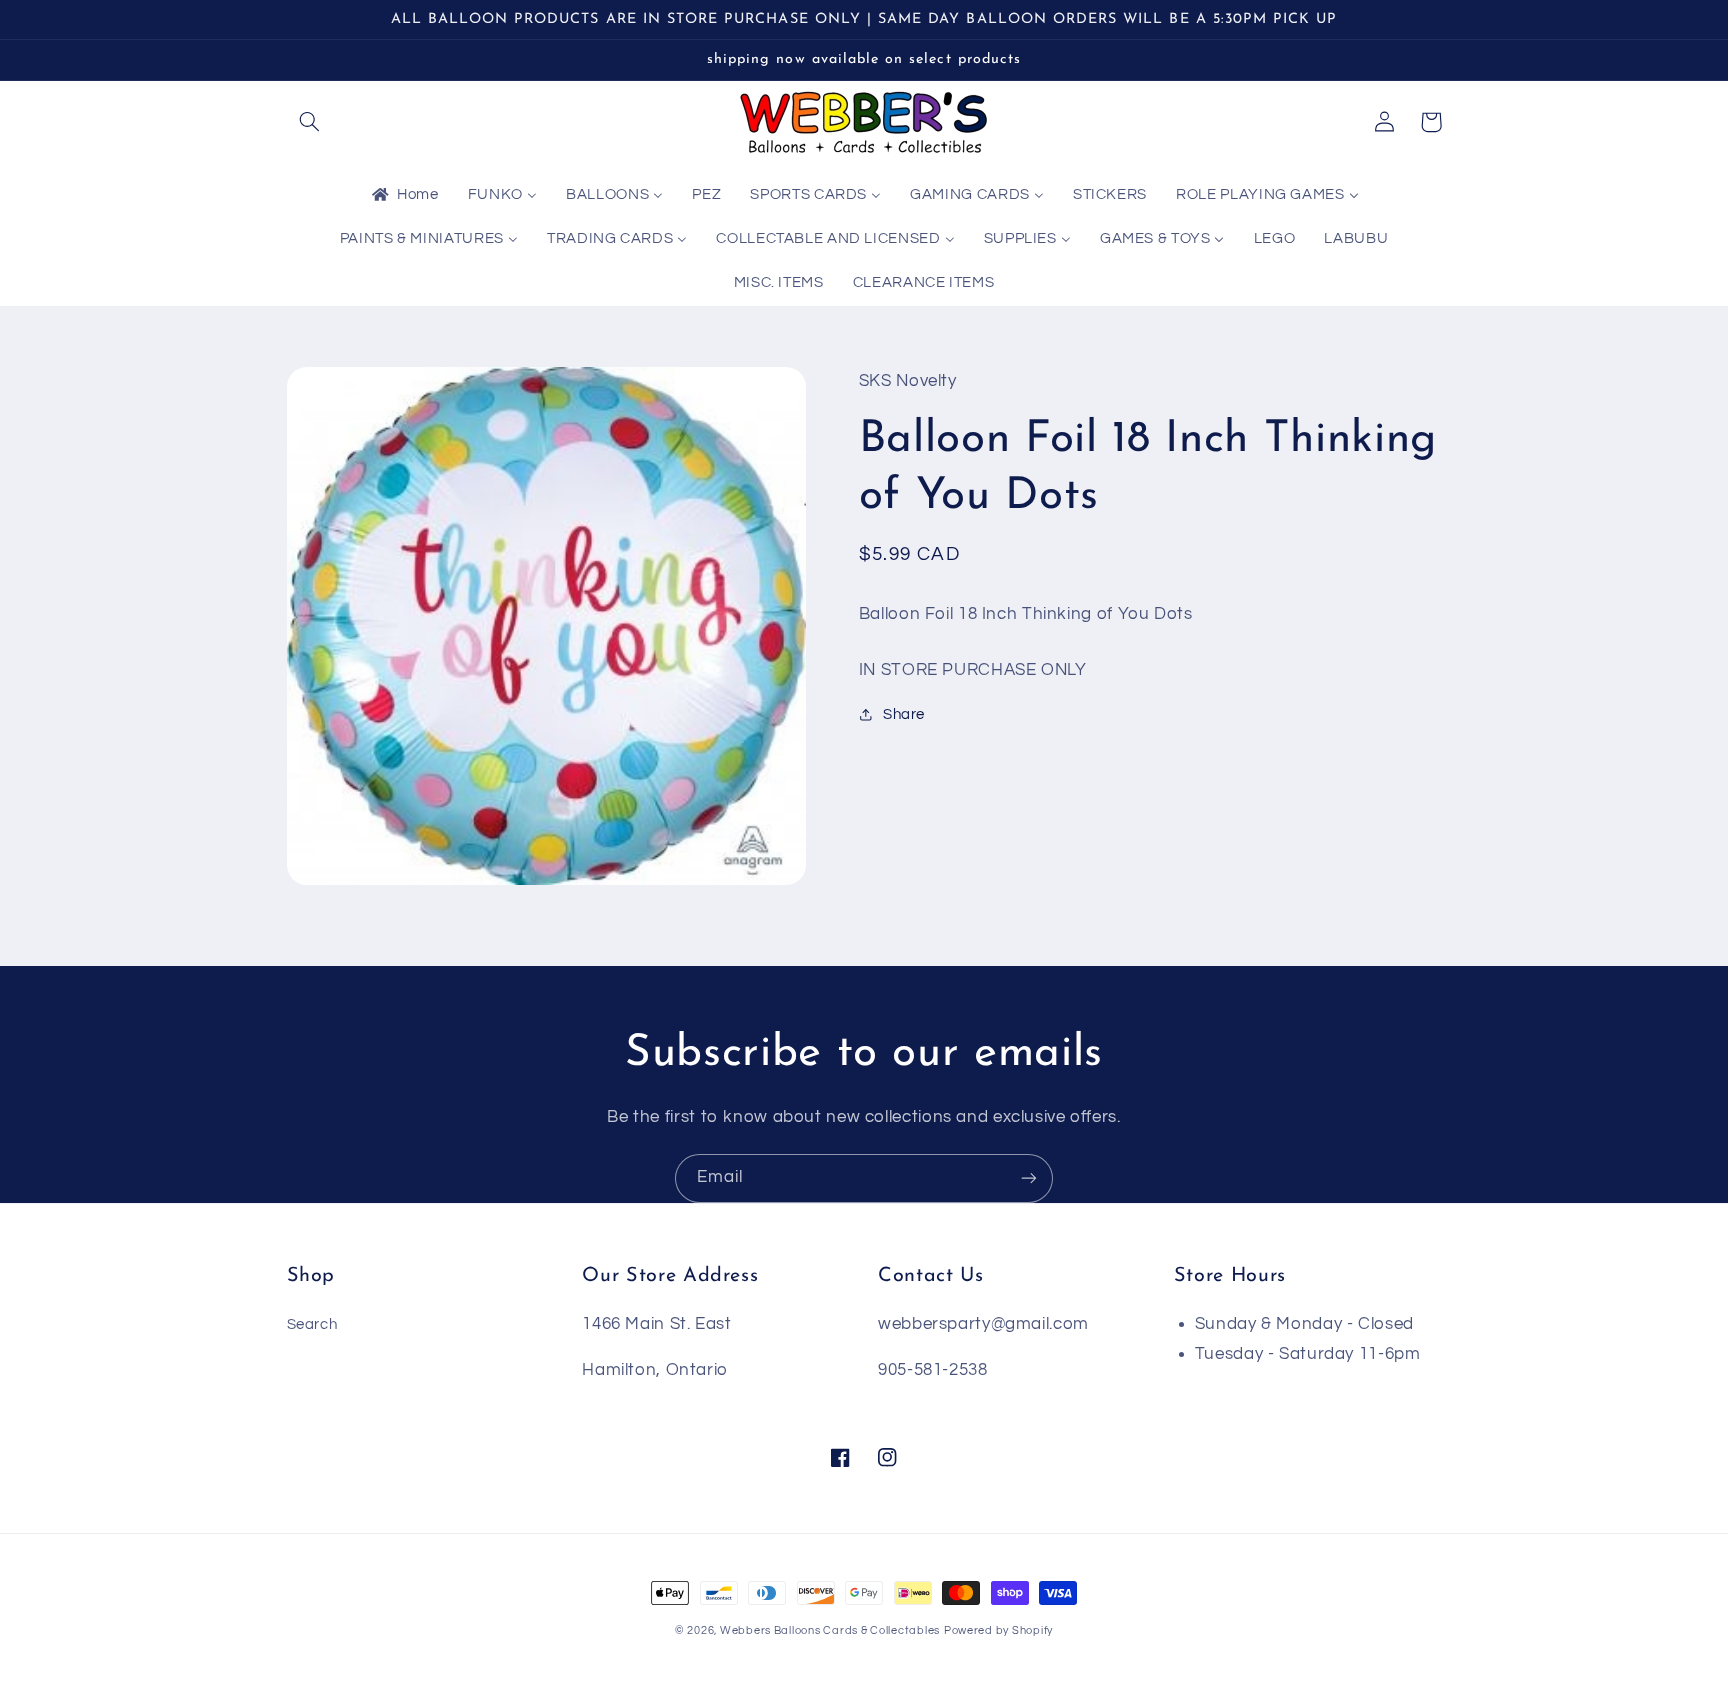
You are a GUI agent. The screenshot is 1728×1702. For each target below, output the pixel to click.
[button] (310, 122)
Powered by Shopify (998, 1630)
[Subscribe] (1029, 1178)
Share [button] (904, 714)
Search (312, 1324)
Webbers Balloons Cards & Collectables (830, 1630)
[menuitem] (404, 196)
